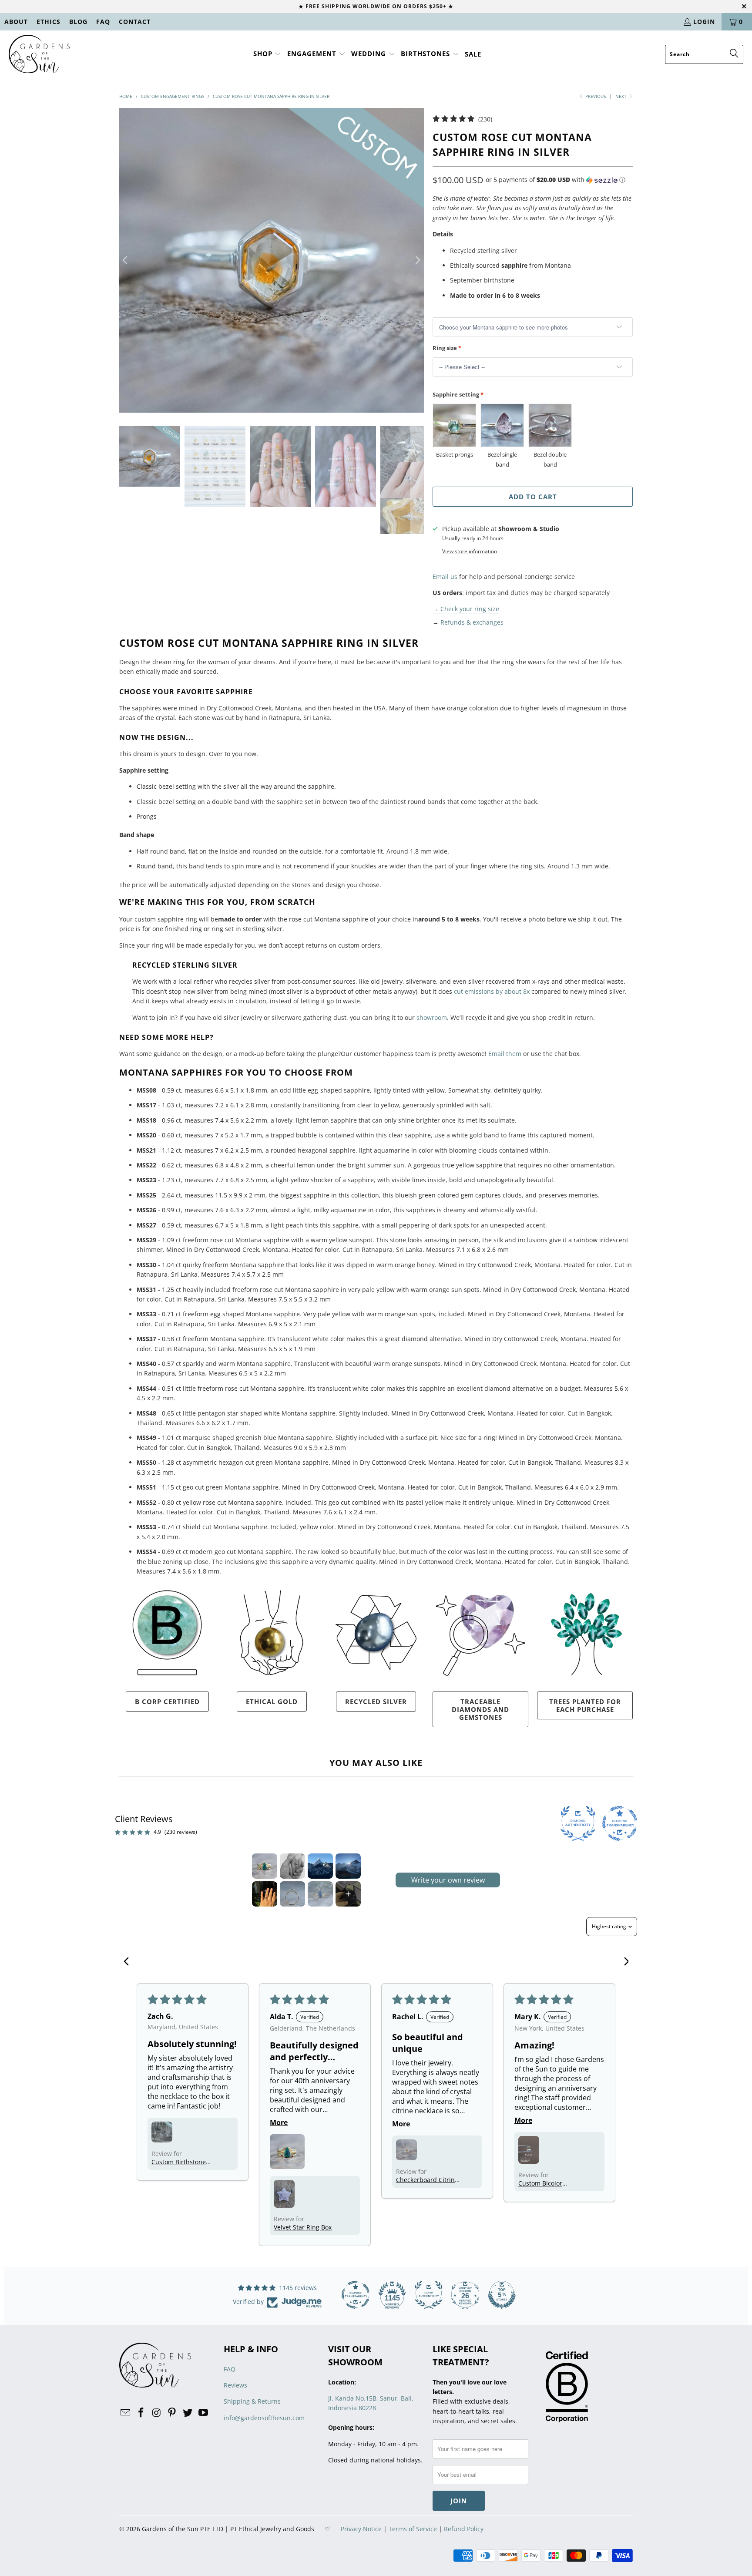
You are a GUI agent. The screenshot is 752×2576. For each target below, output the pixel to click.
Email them (505, 1054)
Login (704, 22)
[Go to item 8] (348, 1894)
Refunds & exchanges (472, 622)
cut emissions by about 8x (492, 991)
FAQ (103, 22)
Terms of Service (413, 2529)
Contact (135, 22)
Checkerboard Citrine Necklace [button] (427, 2180)
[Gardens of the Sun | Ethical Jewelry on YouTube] (203, 2413)
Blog (78, 22)
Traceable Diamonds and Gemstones (480, 1709)
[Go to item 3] (320, 1866)
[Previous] (126, 260)
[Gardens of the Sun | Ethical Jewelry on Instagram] (157, 2413)
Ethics (49, 22)
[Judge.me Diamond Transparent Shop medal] (356, 2295)
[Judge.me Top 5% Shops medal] (502, 2295)
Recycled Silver (376, 1702)
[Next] (417, 260)
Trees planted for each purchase (585, 1705)
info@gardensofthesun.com (264, 2418)
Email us (445, 577)
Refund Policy (464, 2529)
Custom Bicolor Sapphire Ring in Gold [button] (550, 2183)
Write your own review (448, 1880)
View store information (470, 551)
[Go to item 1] (265, 1866)
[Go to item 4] (348, 1866)
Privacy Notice (361, 2529)
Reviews (235, 2385)
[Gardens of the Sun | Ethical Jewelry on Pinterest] (172, 2413)
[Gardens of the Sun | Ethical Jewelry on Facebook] (141, 2413)
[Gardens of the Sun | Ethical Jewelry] (39, 54)
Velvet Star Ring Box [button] (303, 2227)
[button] (267, 54)
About (16, 22)
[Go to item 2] (292, 1866)
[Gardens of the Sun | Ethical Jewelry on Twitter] (188, 2413)
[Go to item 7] (320, 1894)
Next (622, 96)
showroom (432, 1017)
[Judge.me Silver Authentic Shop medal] (429, 2295)
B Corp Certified (167, 1702)
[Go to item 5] (265, 1894)
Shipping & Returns (252, 2401)
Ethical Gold (272, 1702)
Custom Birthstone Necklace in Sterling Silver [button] (180, 2162)
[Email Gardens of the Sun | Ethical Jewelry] (126, 2413)
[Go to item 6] (292, 1894)
